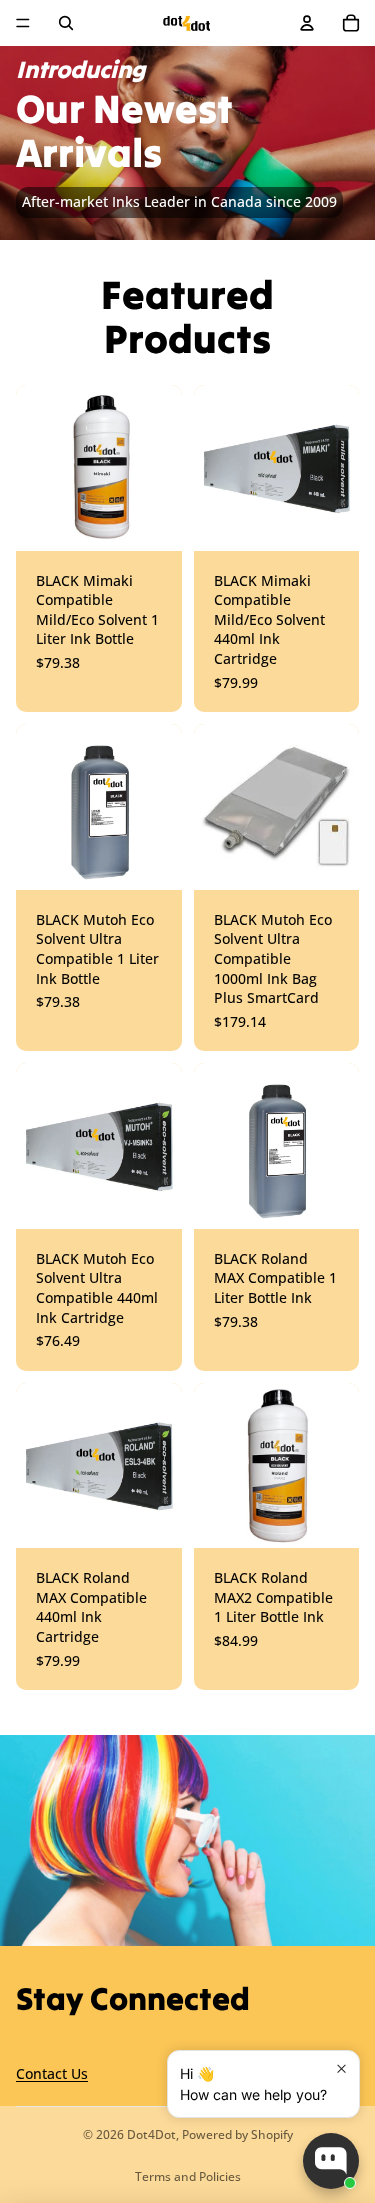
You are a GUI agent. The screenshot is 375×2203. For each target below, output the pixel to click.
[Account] (307, 23)
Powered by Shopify (237, 2134)
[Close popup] (341, 2068)
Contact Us (52, 2074)
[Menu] (23, 23)
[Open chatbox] (331, 2161)
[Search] (66, 23)
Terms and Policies (188, 2176)
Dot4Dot (151, 2134)
